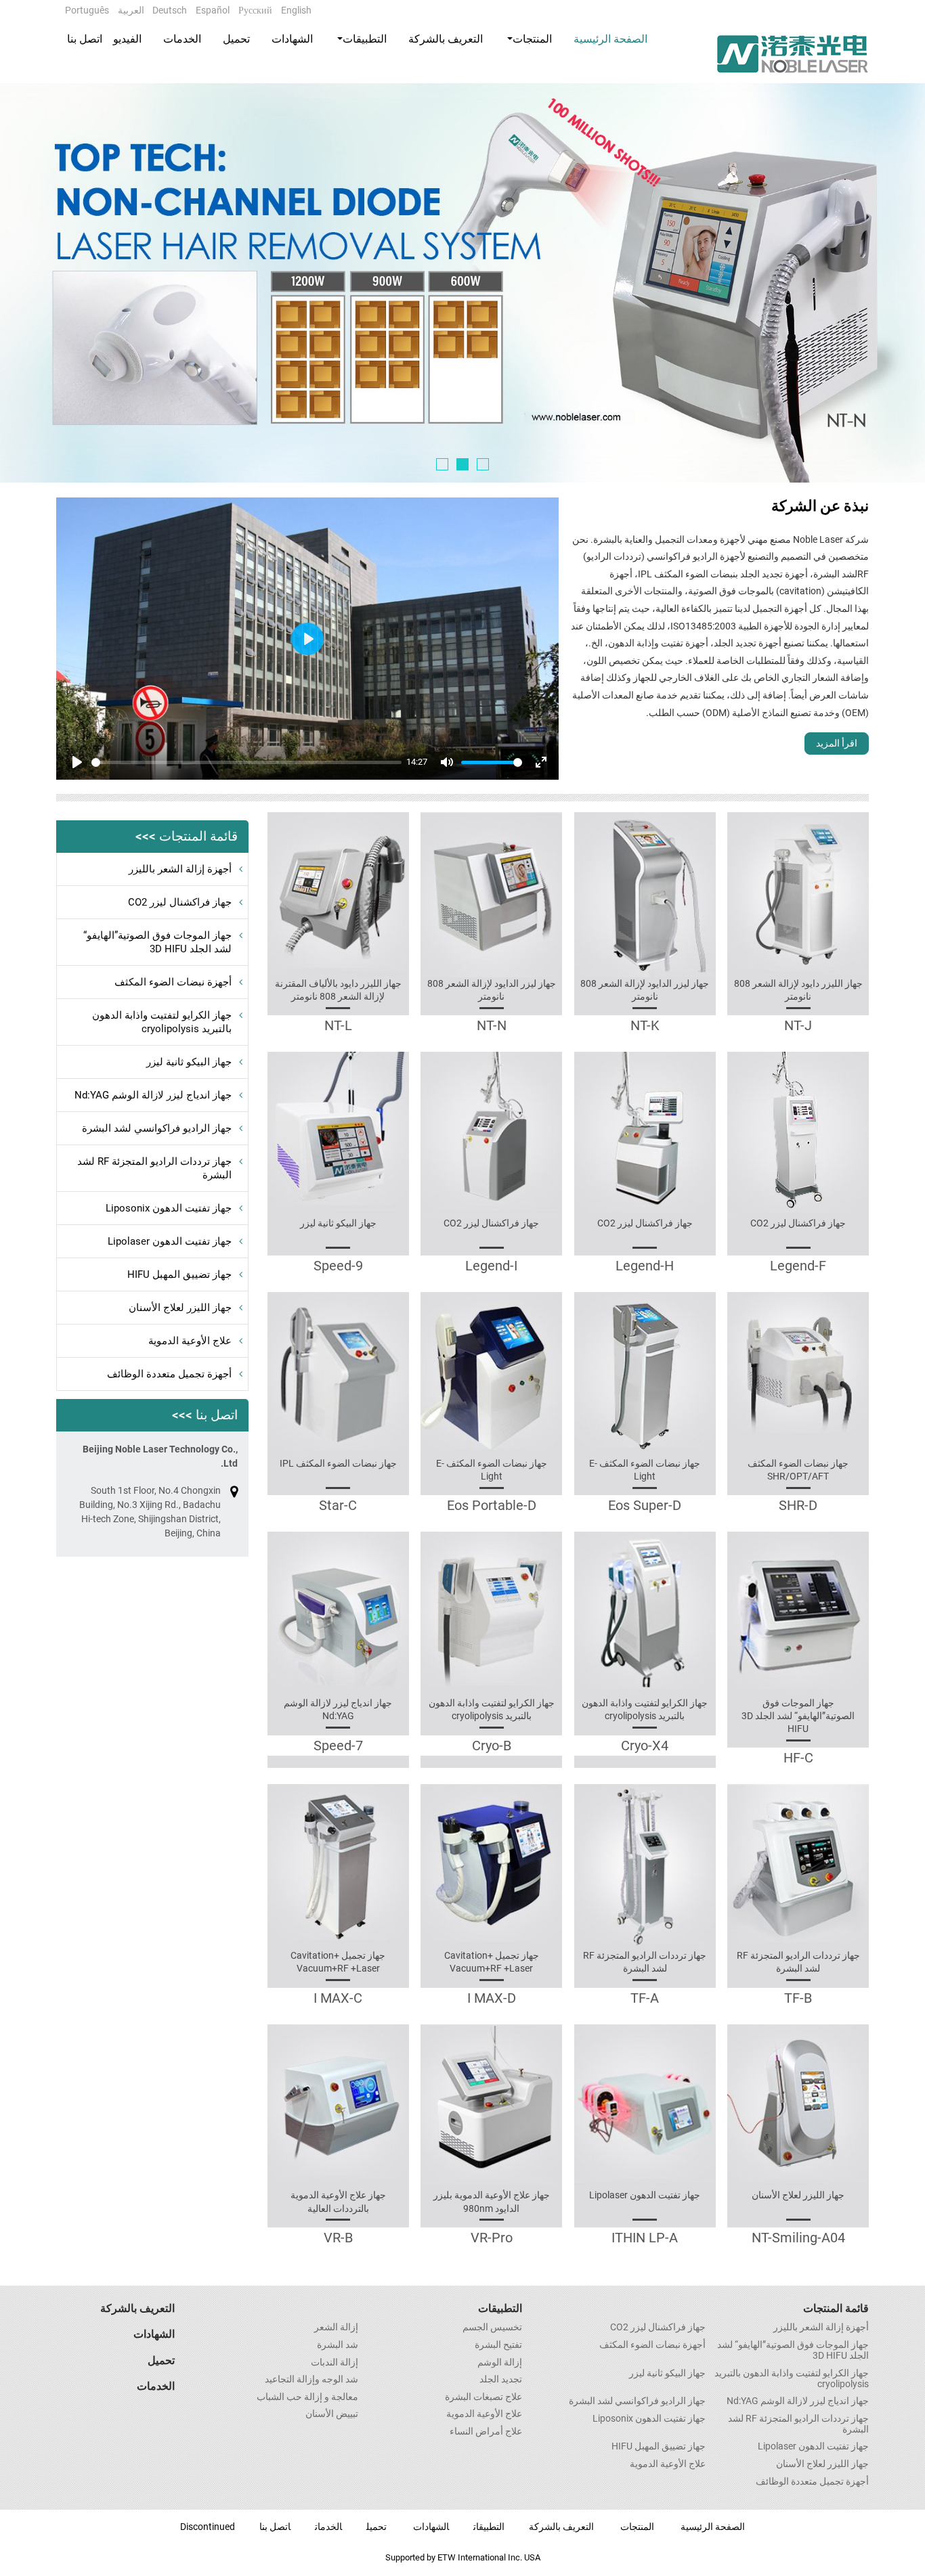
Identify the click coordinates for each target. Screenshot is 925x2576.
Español (213, 10)
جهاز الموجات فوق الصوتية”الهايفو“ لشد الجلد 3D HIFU (798, 1716)
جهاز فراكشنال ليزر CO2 (798, 1223)
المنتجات (637, 2527)
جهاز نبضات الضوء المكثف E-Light (645, 1470)
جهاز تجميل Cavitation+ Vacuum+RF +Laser (492, 1962)
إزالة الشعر (336, 2328)
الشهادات (292, 39)
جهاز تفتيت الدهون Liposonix (169, 1208)
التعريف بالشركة (446, 39)
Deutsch (170, 10)
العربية (131, 10)
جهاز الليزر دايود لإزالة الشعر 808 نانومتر (798, 990)
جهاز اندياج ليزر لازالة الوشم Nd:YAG (338, 1709)
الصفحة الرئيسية (610, 39)
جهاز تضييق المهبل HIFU (179, 1274)
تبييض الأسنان (332, 2414)
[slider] (246, 762)
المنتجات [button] (532, 39)
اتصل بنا (85, 39)
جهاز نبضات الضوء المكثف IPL (338, 1463)
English (296, 10)
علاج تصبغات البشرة (483, 2397)
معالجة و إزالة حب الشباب (307, 2397)
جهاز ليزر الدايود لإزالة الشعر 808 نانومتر (645, 990)
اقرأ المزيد (837, 743)
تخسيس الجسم (492, 2328)
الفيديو (127, 39)
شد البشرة (338, 2345)
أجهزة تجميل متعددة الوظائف (169, 1374)
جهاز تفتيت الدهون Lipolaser (645, 2195)
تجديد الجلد (501, 2380)
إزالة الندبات (335, 2363)
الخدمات (182, 39)
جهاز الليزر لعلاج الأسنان (798, 2195)
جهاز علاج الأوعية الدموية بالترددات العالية (338, 2201)
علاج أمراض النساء (486, 2432)
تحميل (236, 39)
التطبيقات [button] (365, 39)
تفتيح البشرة (498, 2345)
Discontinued (208, 2527)
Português (87, 10)
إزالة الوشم (500, 2363)
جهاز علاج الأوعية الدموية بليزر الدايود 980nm (492, 2201)
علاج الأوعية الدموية (190, 1341)
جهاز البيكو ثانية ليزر (338, 1223)
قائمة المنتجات (836, 2308)
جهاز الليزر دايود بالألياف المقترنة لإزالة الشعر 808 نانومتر (338, 990)
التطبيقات (500, 2308)
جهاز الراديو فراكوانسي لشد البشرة (157, 1128)
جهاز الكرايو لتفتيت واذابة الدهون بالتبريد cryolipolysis (645, 1709)
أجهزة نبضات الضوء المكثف (173, 982)
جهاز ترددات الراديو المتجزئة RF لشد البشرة (798, 1962)
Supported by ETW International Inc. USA (463, 2557)
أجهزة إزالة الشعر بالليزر (180, 869)
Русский (255, 10)
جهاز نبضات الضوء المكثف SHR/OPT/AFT (798, 1470)
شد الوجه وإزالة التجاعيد (311, 2380)
